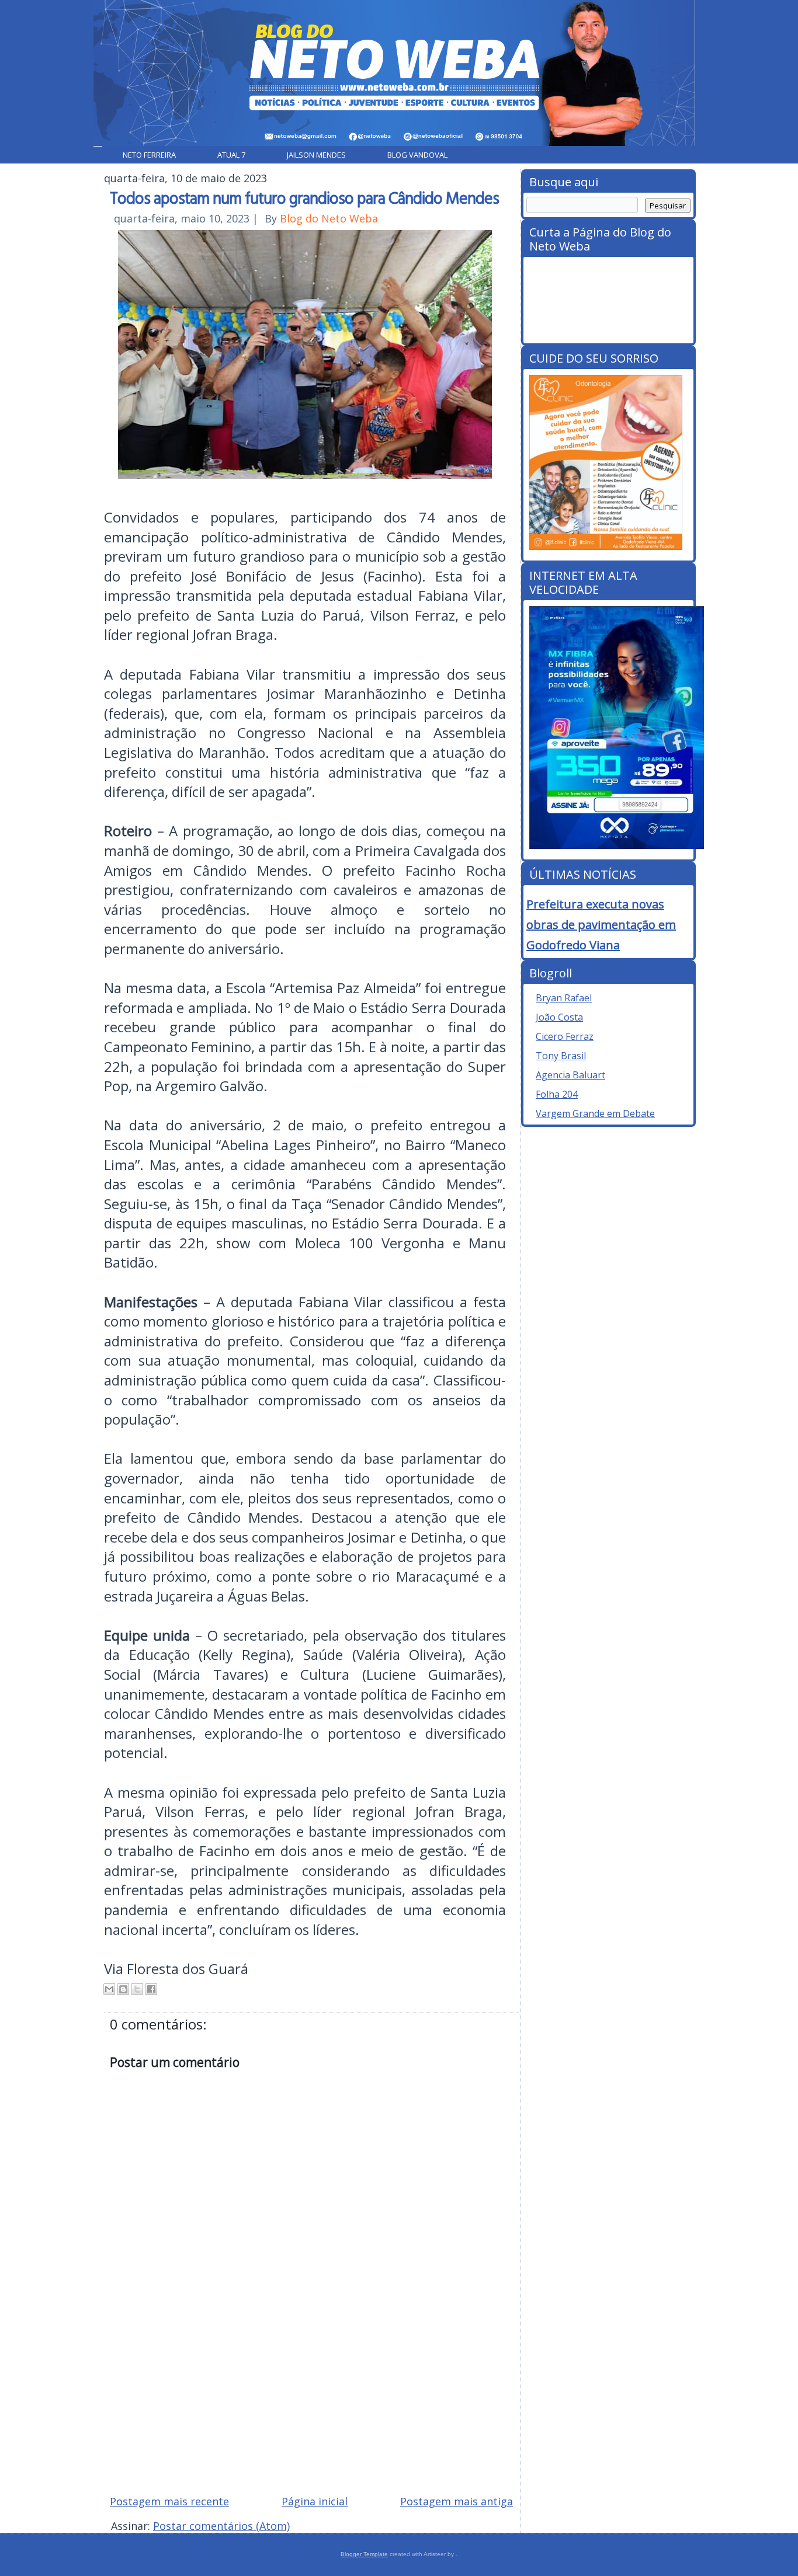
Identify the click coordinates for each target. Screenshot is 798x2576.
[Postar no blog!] (123, 1989)
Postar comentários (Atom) (221, 2526)
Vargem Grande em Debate (595, 1113)
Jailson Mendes (316, 155)
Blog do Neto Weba (329, 218)
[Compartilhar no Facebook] (151, 1989)
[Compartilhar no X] (137, 1989)
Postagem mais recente (169, 2501)
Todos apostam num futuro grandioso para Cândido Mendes (304, 197)
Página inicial (315, 2501)
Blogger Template (364, 2554)
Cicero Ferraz (565, 1036)
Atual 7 (231, 155)
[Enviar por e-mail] (109, 1989)
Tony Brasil (561, 1056)
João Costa (559, 1017)
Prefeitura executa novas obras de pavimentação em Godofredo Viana (601, 925)
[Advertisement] (311, 2402)
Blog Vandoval (417, 155)
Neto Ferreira (149, 155)
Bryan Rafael (564, 998)
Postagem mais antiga (457, 2501)
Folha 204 (557, 1094)
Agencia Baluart (570, 1075)
